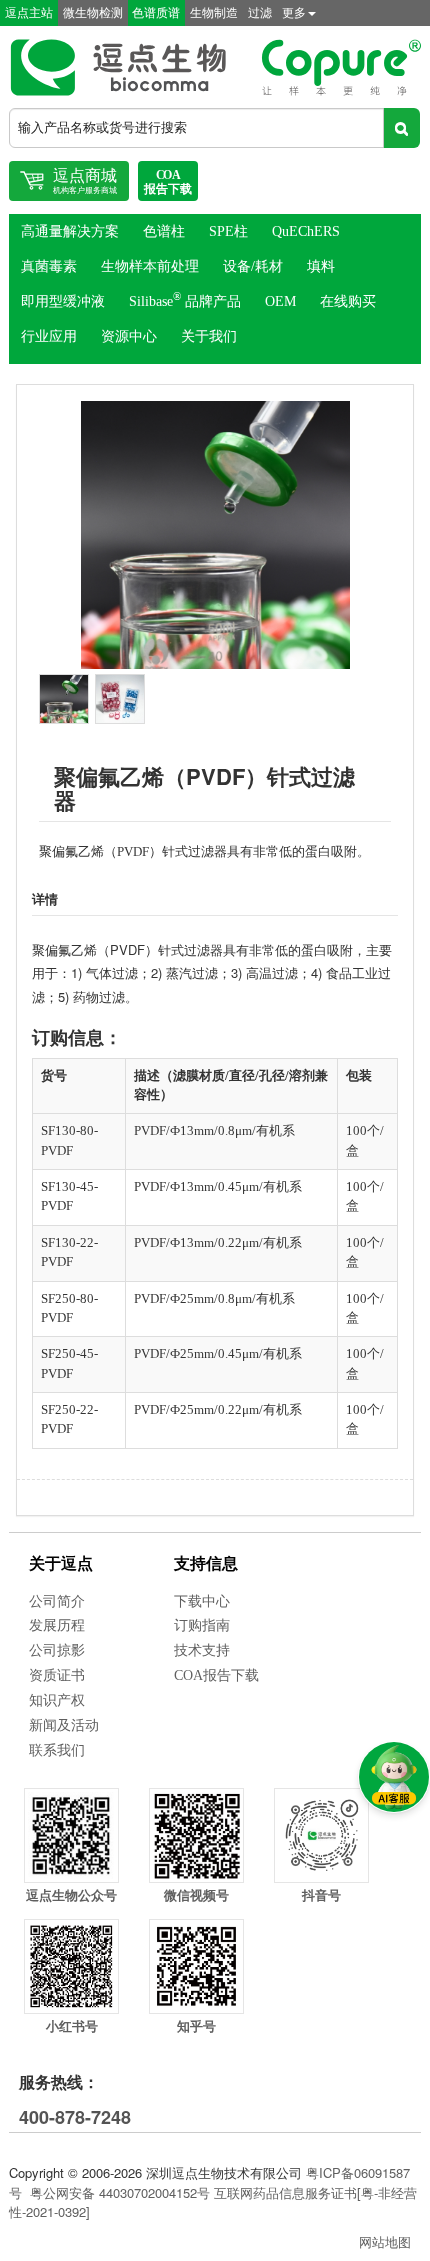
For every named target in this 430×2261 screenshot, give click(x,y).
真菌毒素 (49, 266)
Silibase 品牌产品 (185, 301)
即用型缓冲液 (63, 301)
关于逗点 (61, 1563)
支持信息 (206, 1563)
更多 (294, 13)
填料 (321, 266)
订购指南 (202, 1625)
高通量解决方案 (70, 231)
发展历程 (57, 1625)
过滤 (260, 13)
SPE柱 (228, 231)
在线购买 (348, 301)
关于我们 (209, 336)
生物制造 (214, 13)
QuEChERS (306, 231)
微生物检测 (93, 13)
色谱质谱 (156, 13)
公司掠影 (57, 1650)
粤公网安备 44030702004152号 (120, 2192)
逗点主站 (29, 13)
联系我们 (57, 1750)
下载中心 (202, 1601)
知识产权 (57, 1700)
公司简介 (57, 1601)
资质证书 (57, 1675)
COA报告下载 (216, 1675)
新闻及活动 (64, 1725)
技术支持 (202, 1650)
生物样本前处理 (150, 266)
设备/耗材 (253, 266)
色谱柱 (164, 231)
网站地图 (385, 2241)
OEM (280, 301)
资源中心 (129, 336)
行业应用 (49, 336)
